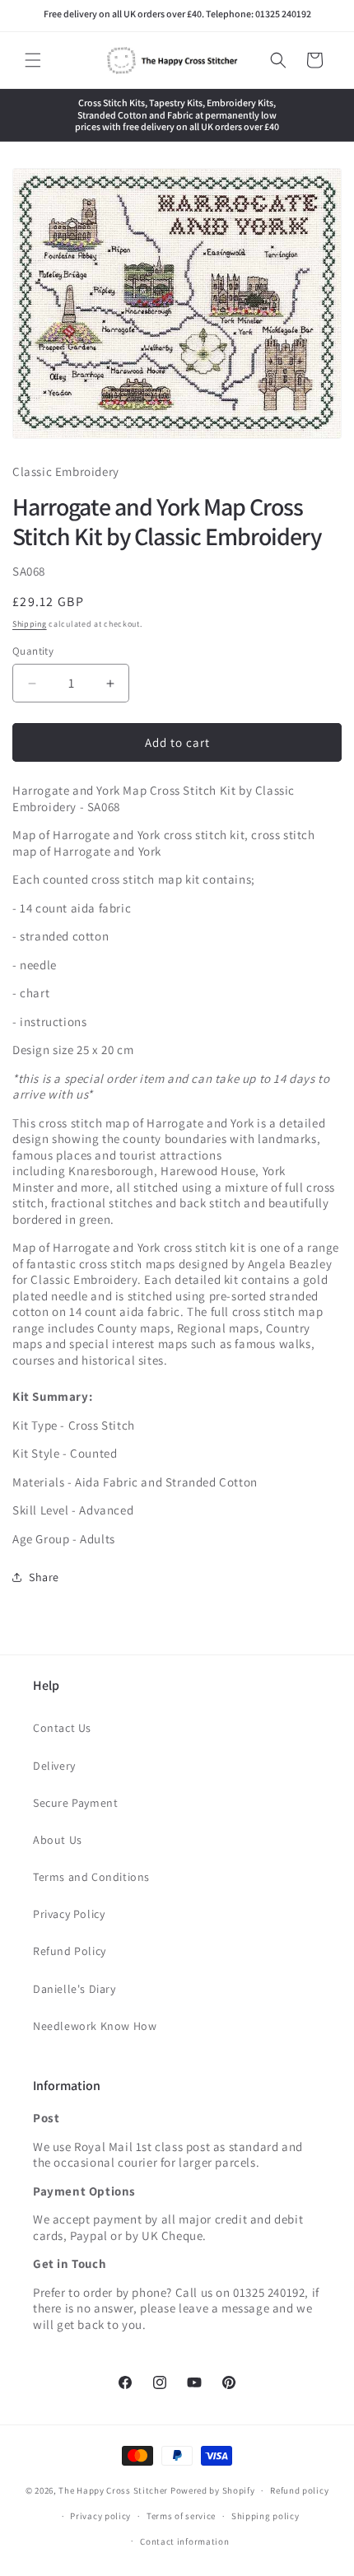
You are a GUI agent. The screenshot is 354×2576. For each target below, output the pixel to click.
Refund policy (299, 2490)
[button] (33, 60)
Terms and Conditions (91, 1877)
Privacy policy (100, 2516)
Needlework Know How (95, 2026)
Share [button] (44, 1577)
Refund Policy (70, 1951)
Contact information (184, 2541)
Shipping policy (265, 2516)
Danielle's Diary (75, 1989)
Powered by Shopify (213, 2490)
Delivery (54, 1766)
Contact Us (62, 1728)
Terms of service (181, 2516)
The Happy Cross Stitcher (113, 2490)
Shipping (30, 624)
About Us (58, 1840)
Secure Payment (75, 1803)
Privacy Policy (69, 1914)
